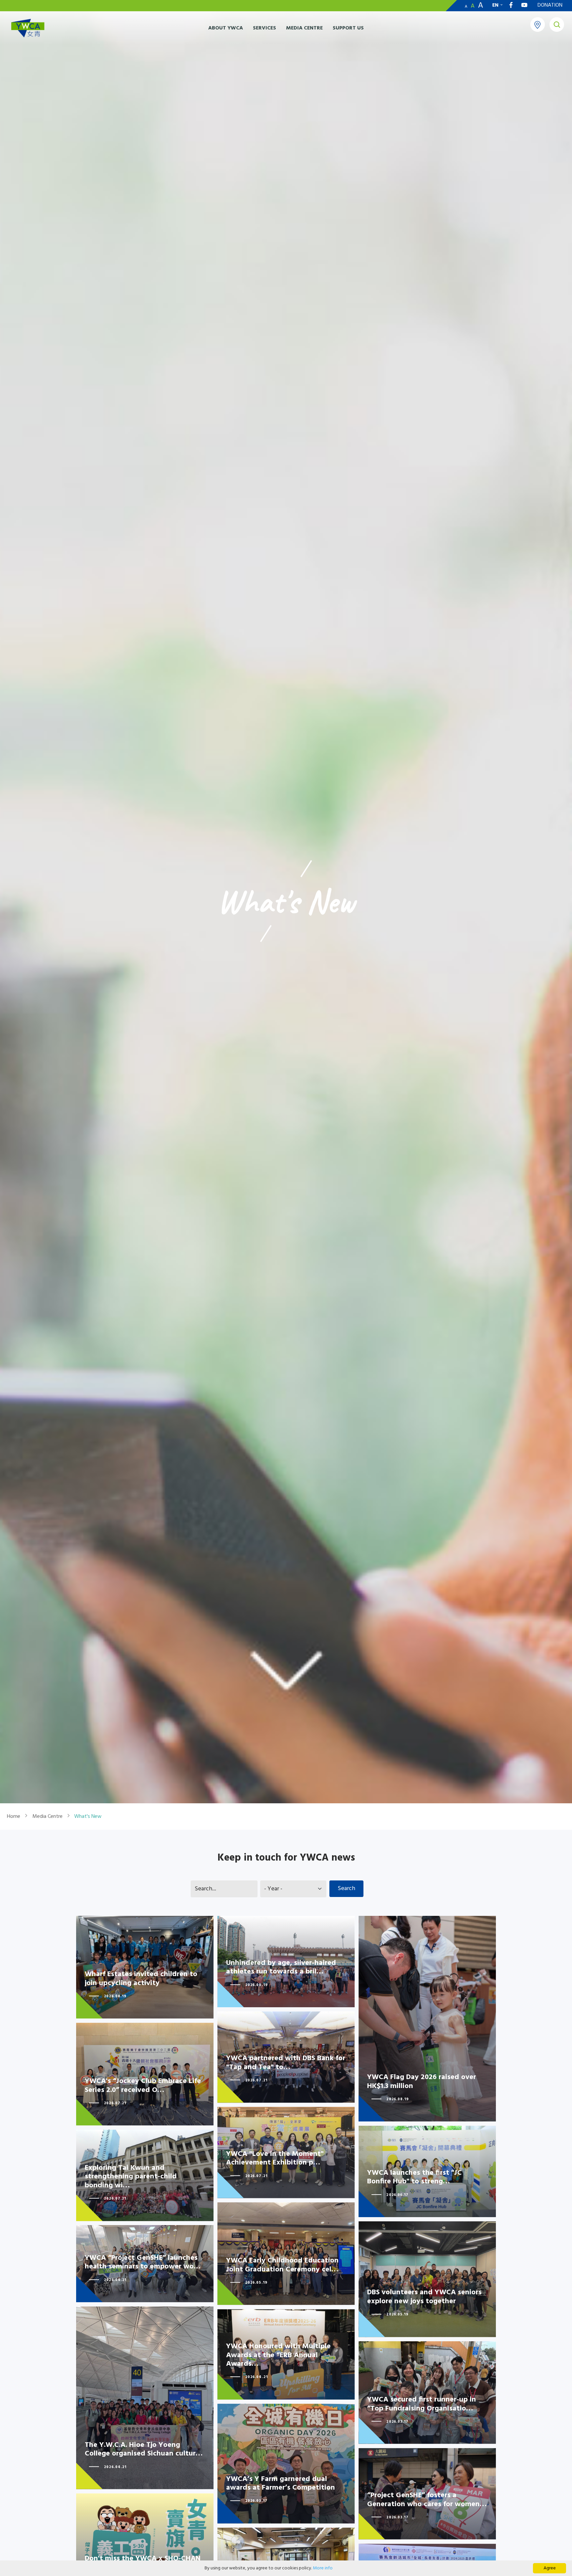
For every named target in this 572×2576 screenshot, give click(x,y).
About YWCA (226, 28)
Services (264, 28)
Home (14, 1817)
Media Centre (304, 28)
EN (495, 5)
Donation (550, 5)
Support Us (348, 28)
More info (323, 2568)
